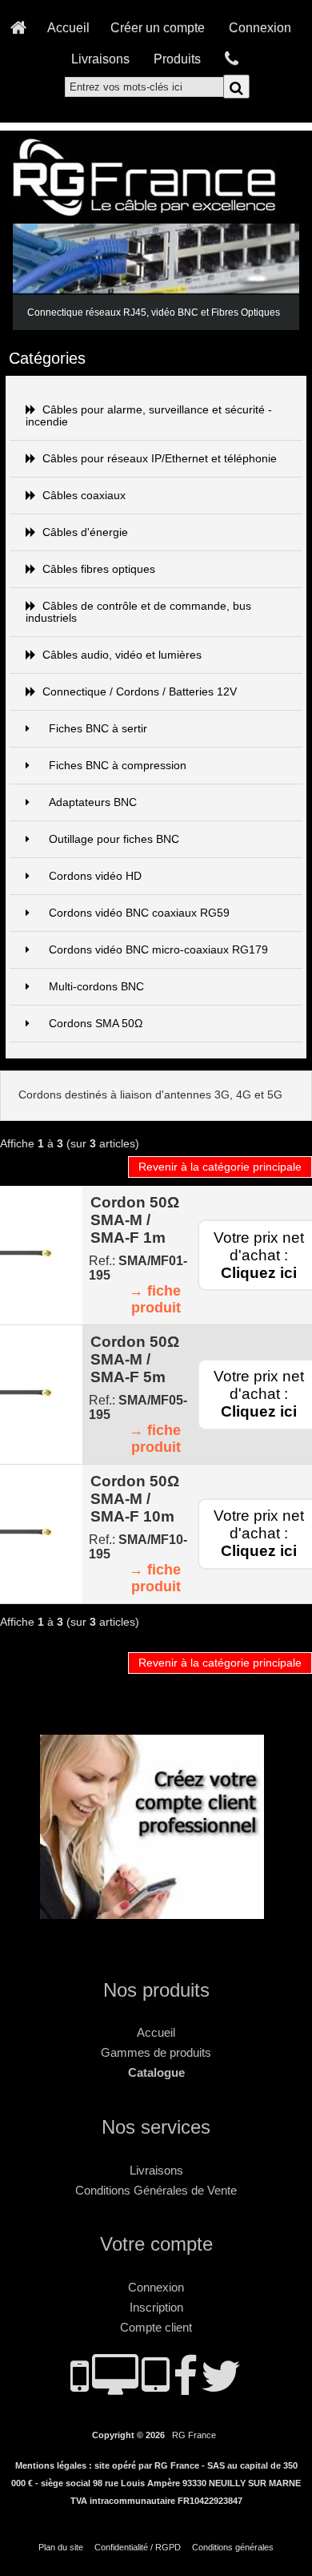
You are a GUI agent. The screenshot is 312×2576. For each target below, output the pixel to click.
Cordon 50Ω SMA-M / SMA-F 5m (135, 1359)
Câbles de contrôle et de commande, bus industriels (138, 612)
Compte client (156, 2327)
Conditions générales (233, 2547)
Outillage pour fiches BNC (114, 839)
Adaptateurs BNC (93, 802)
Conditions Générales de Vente (156, 2190)
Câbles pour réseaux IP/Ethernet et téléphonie (160, 459)
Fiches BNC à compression (118, 766)
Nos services (156, 2127)
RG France (194, 2435)
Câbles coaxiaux (84, 496)
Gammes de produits (156, 2052)
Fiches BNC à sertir (98, 729)
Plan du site (61, 2547)
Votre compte (156, 2244)
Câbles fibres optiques (99, 569)
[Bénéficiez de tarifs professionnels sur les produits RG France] (156, 1912)
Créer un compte (158, 27)
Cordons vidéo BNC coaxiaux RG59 (139, 913)
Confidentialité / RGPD (138, 2547)
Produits (177, 58)
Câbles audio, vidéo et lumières (122, 655)
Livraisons (100, 58)
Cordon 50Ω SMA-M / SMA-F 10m (135, 1499)
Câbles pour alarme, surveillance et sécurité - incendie (149, 416)
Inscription (156, 2307)
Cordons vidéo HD (95, 876)
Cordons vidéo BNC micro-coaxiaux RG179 (158, 950)
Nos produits (156, 1990)
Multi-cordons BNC (96, 987)
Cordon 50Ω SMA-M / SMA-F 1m (135, 1220)
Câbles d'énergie (85, 532)
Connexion (260, 27)
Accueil (68, 27)
